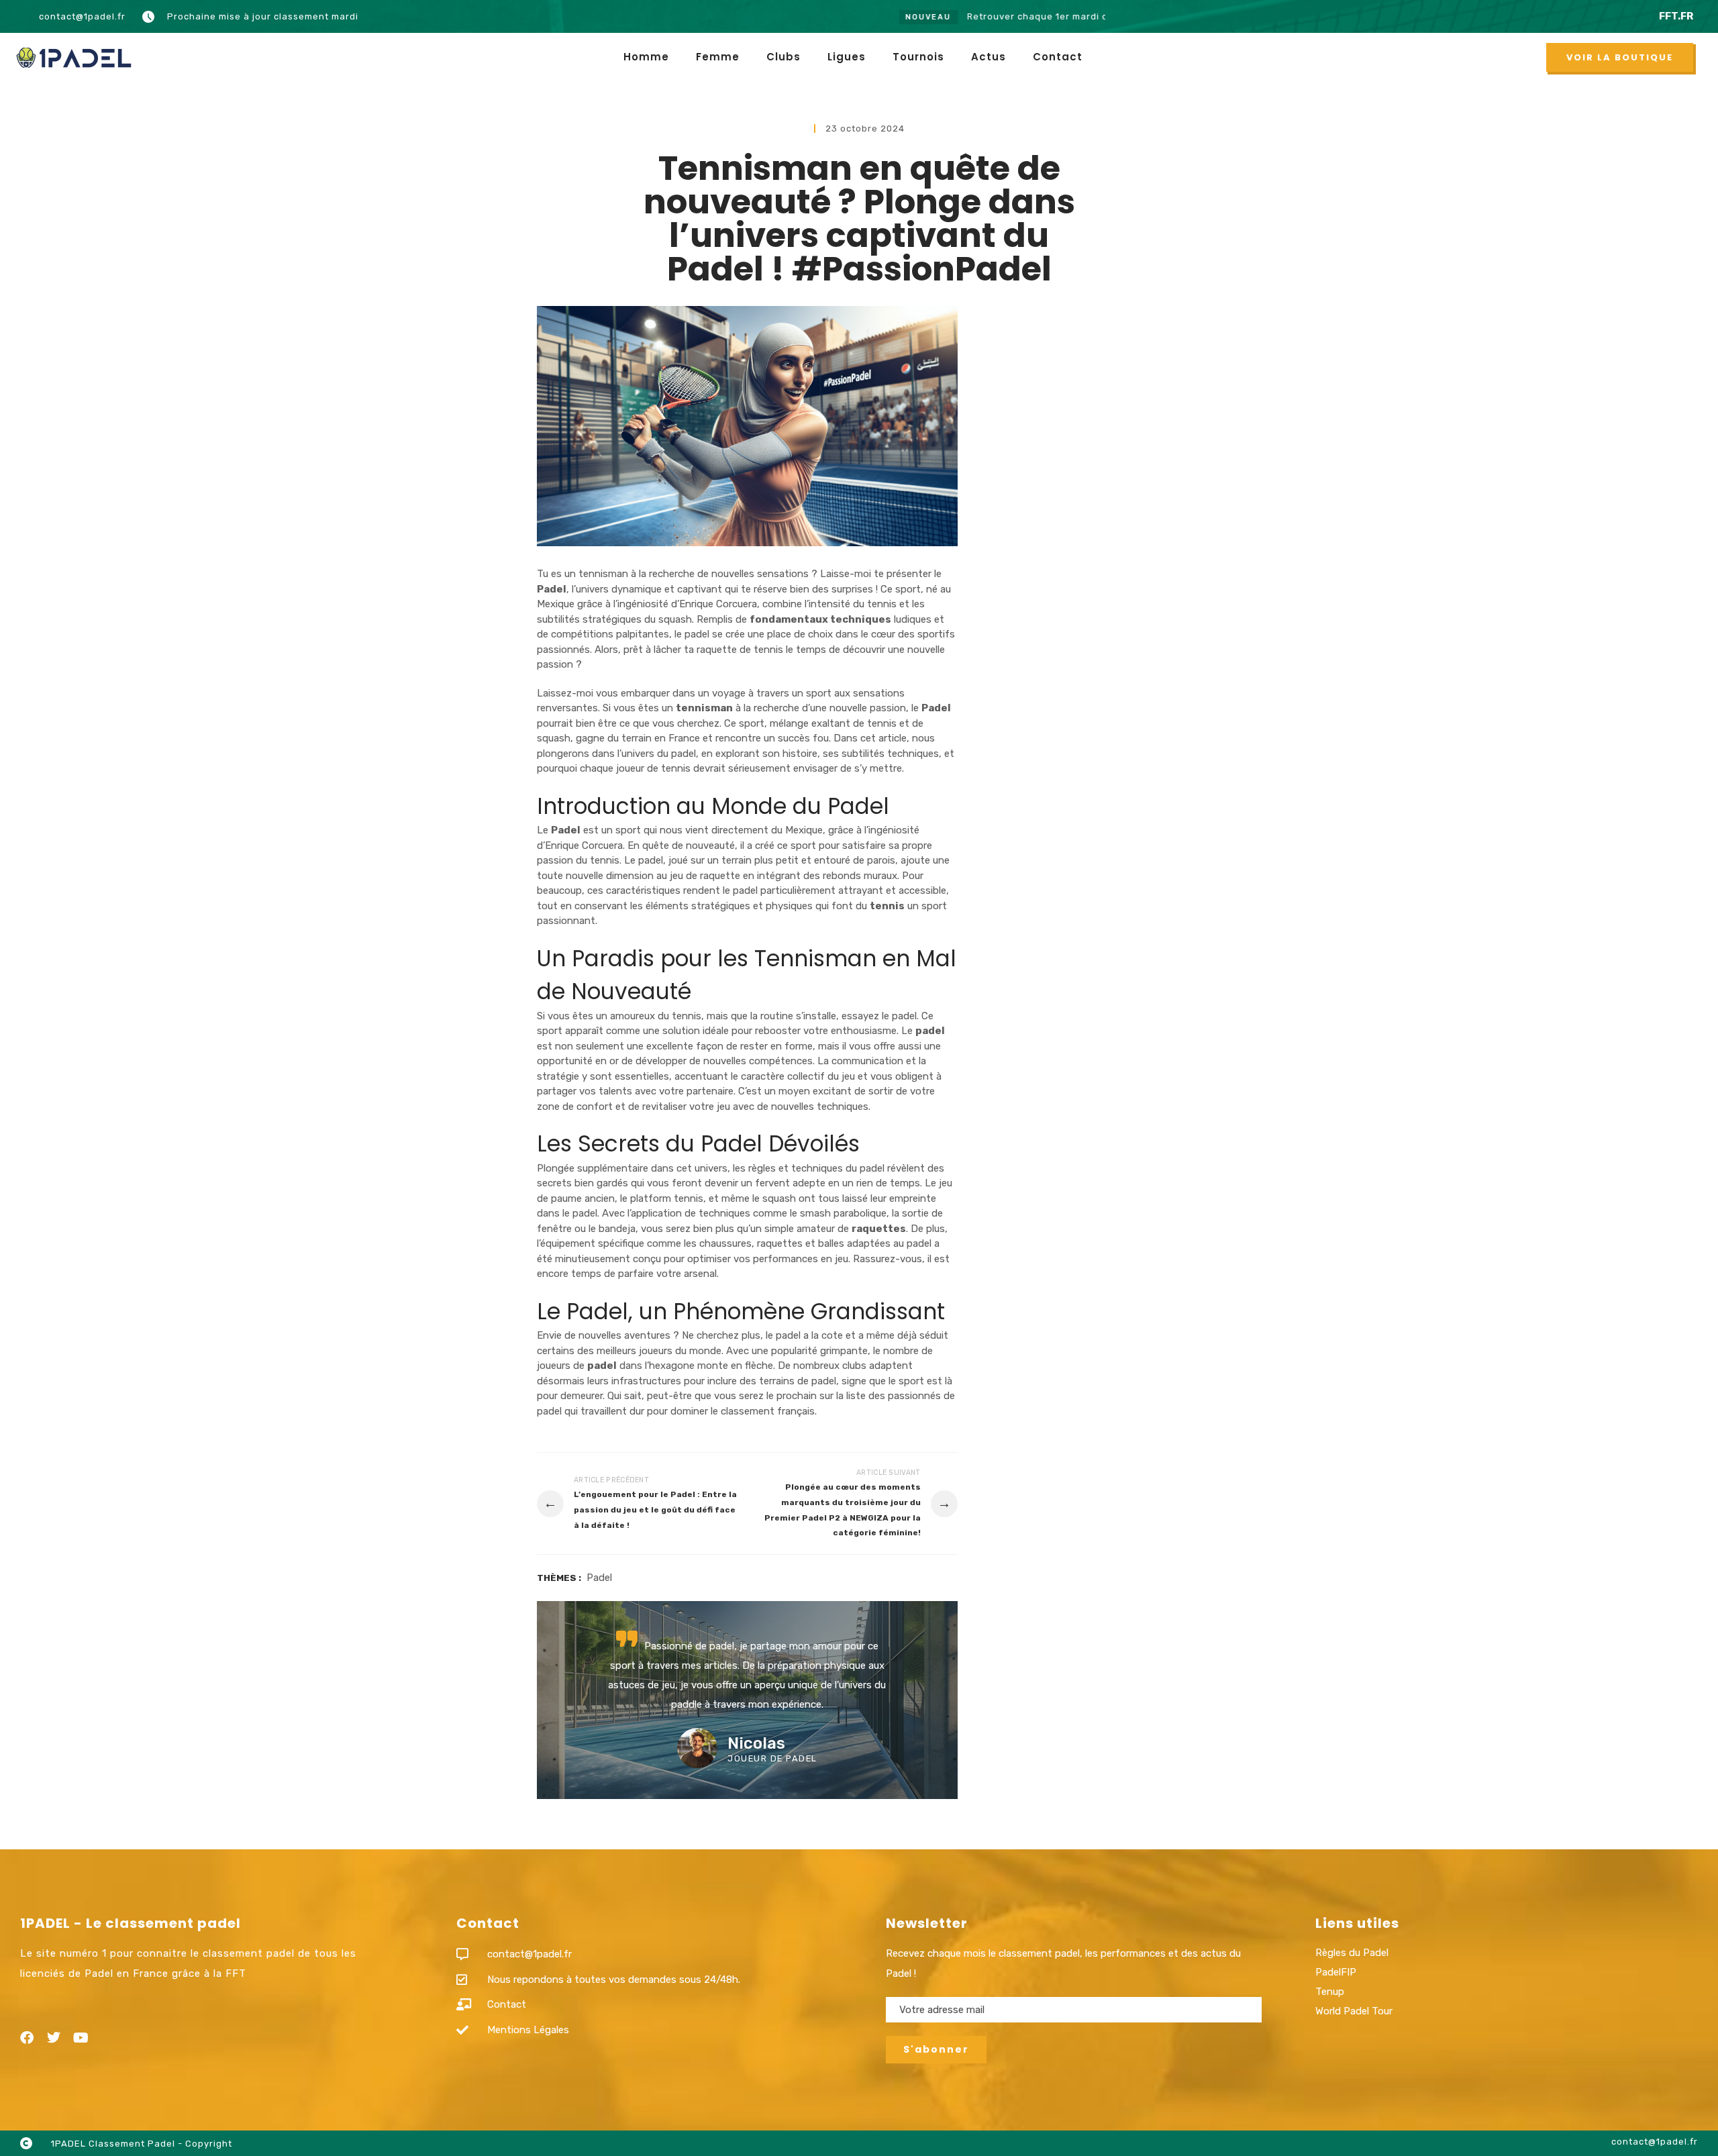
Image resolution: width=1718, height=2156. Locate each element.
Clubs (784, 57)
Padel (599, 1578)
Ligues (847, 57)
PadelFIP (1336, 1972)
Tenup (1330, 1992)
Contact (1058, 57)
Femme (718, 57)
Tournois (918, 57)
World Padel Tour (1354, 2011)
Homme (646, 57)
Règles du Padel (1352, 1953)
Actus (989, 57)
